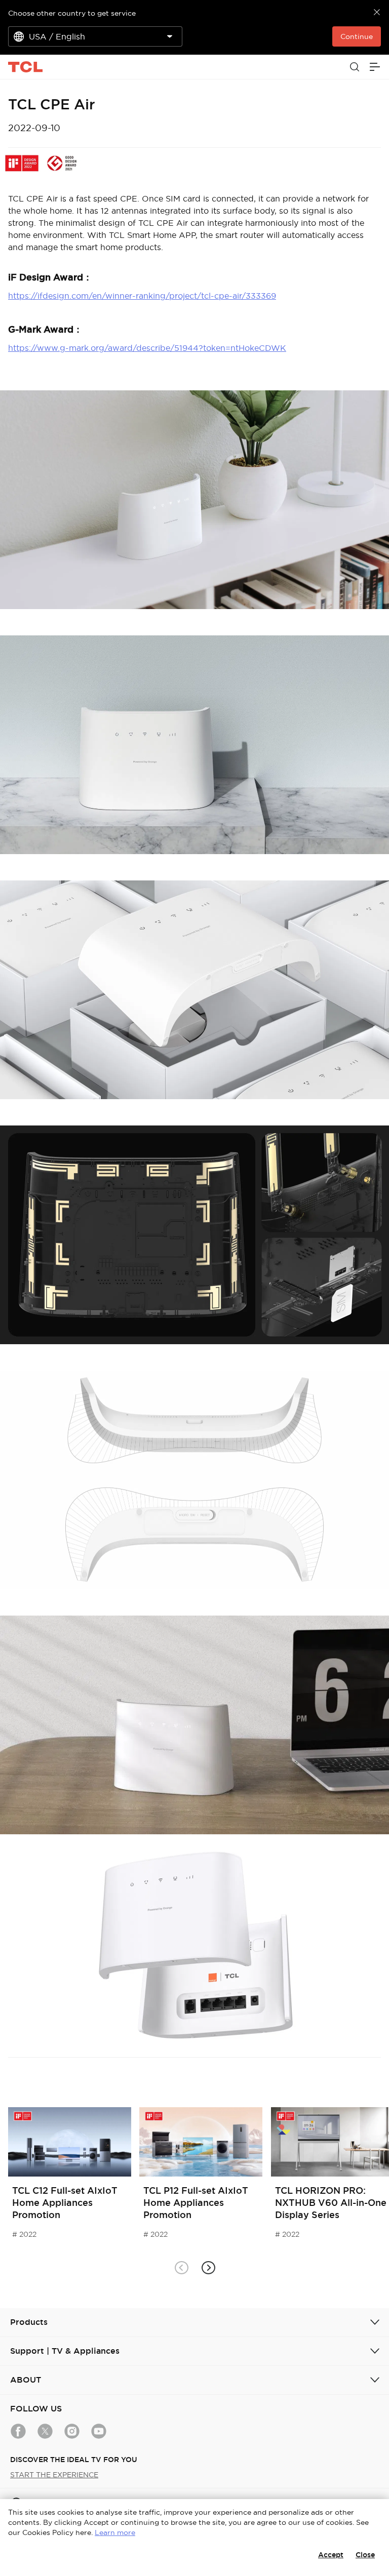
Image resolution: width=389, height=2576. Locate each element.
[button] (208, 2268)
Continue (357, 36)
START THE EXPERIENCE (54, 2475)
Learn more (115, 2532)
